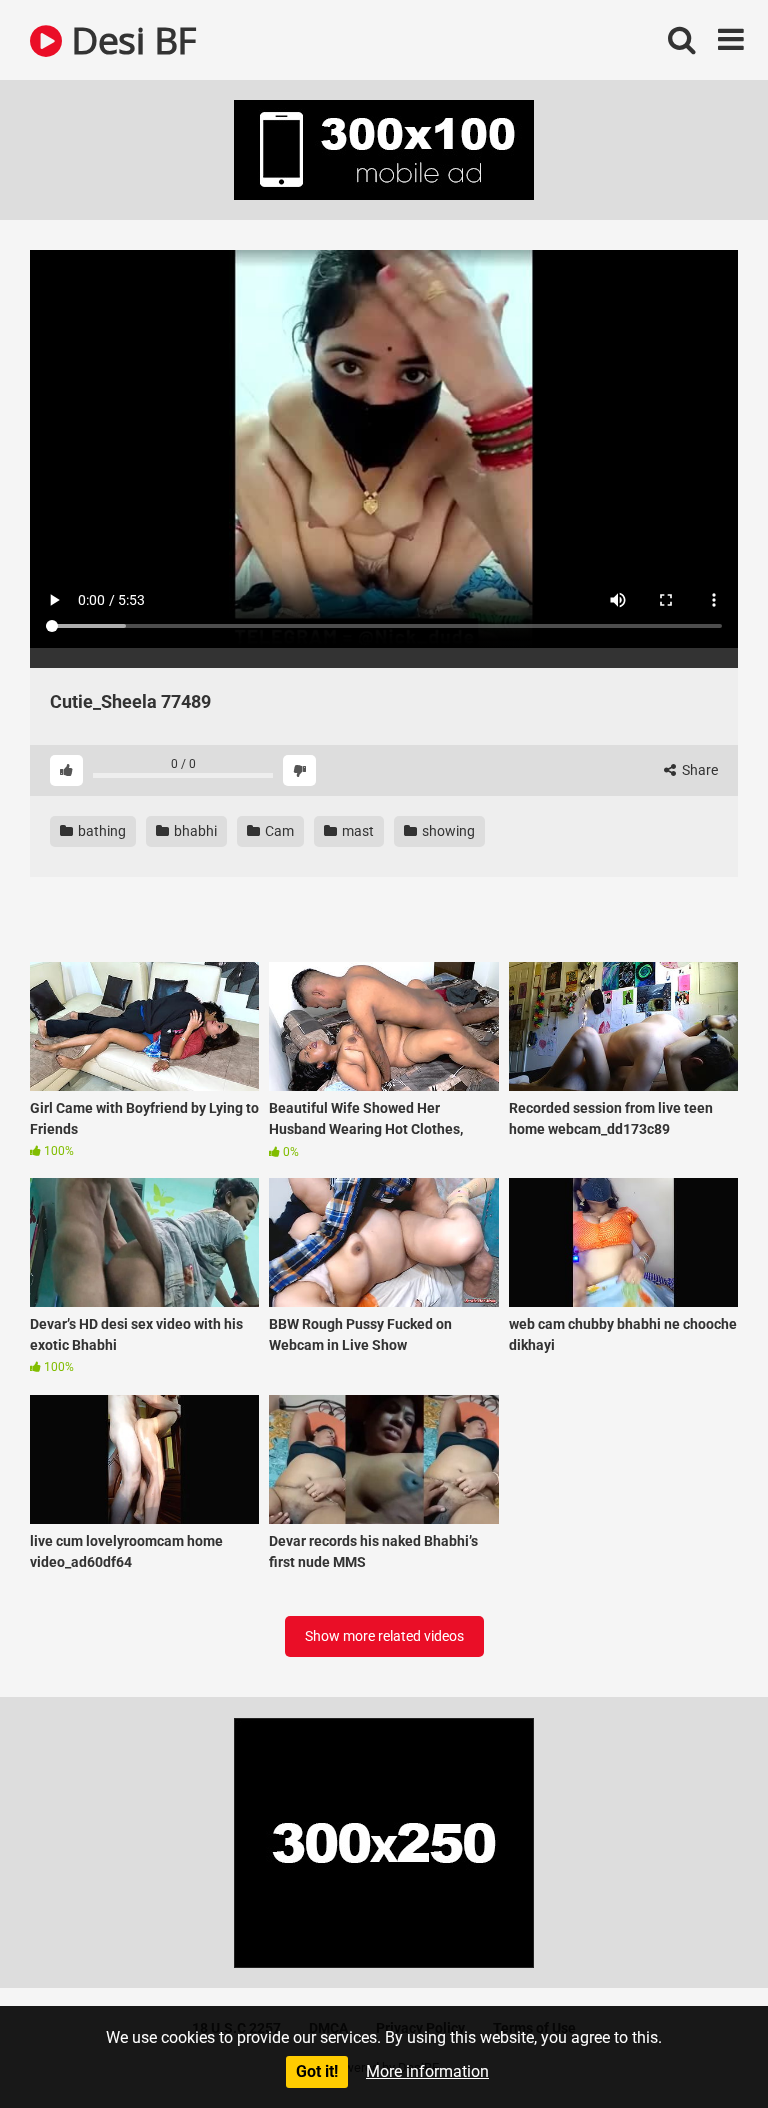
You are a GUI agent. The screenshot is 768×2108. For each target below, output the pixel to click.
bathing (100, 831)
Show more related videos (384, 1636)
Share (698, 770)
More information (427, 2071)
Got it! (317, 2071)
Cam (278, 831)
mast (356, 831)
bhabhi (194, 831)
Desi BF (129, 39)
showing (447, 831)
